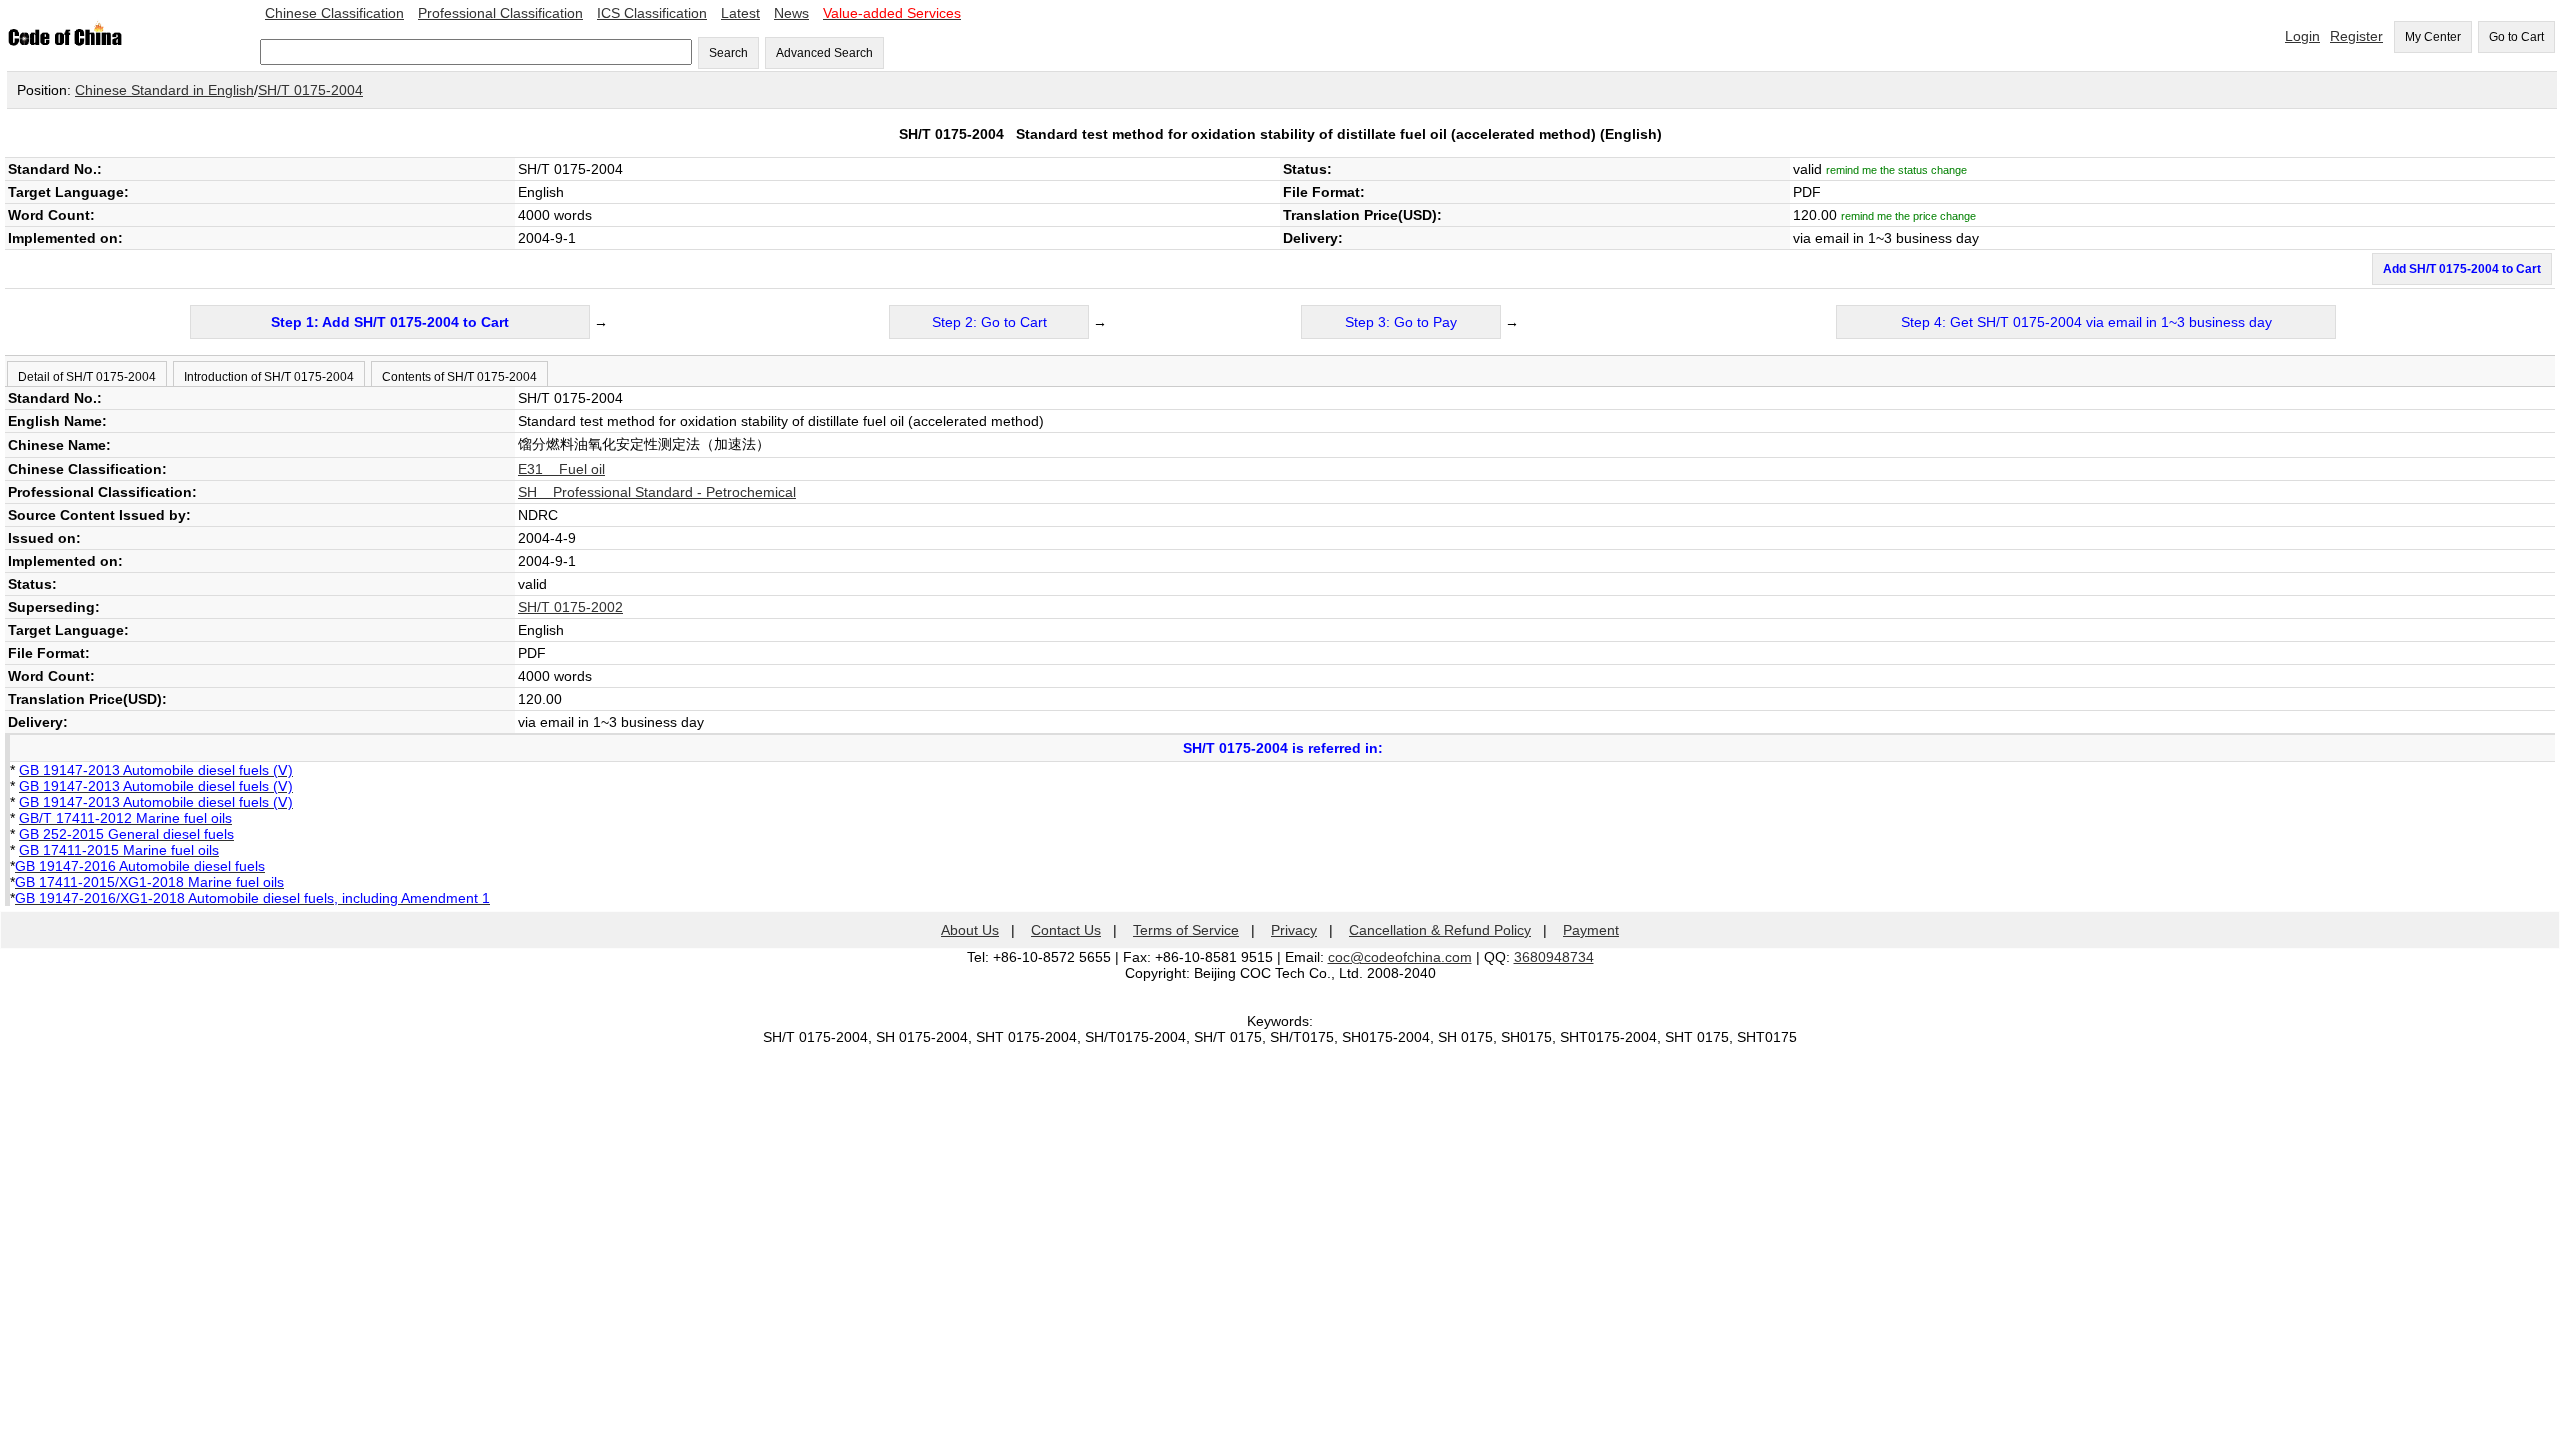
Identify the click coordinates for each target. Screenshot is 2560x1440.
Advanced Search (824, 53)
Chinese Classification (334, 13)
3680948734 (1554, 957)
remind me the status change (1896, 170)
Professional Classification (500, 13)
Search (728, 53)
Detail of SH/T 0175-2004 (87, 377)
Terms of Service (1186, 930)
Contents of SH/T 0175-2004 (459, 377)
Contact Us (1066, 930)
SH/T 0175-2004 (310, 90)
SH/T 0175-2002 (570, 607)
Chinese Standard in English (164, 90)
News (791, 13)
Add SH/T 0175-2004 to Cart (2462, 269)
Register (2356, 36)
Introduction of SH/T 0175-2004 (269, 377)
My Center (2433, 37)
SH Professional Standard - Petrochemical (657, 492)
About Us (970, 930)
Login (2302, 36)
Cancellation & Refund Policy (1440, 930)
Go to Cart (2516, 37)
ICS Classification (652, 13)
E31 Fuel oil (561, 469)
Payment (1591, 930)
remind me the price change (1908, 216)
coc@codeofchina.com (1400, 957)
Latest (740, 13)
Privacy (1294, 930)
